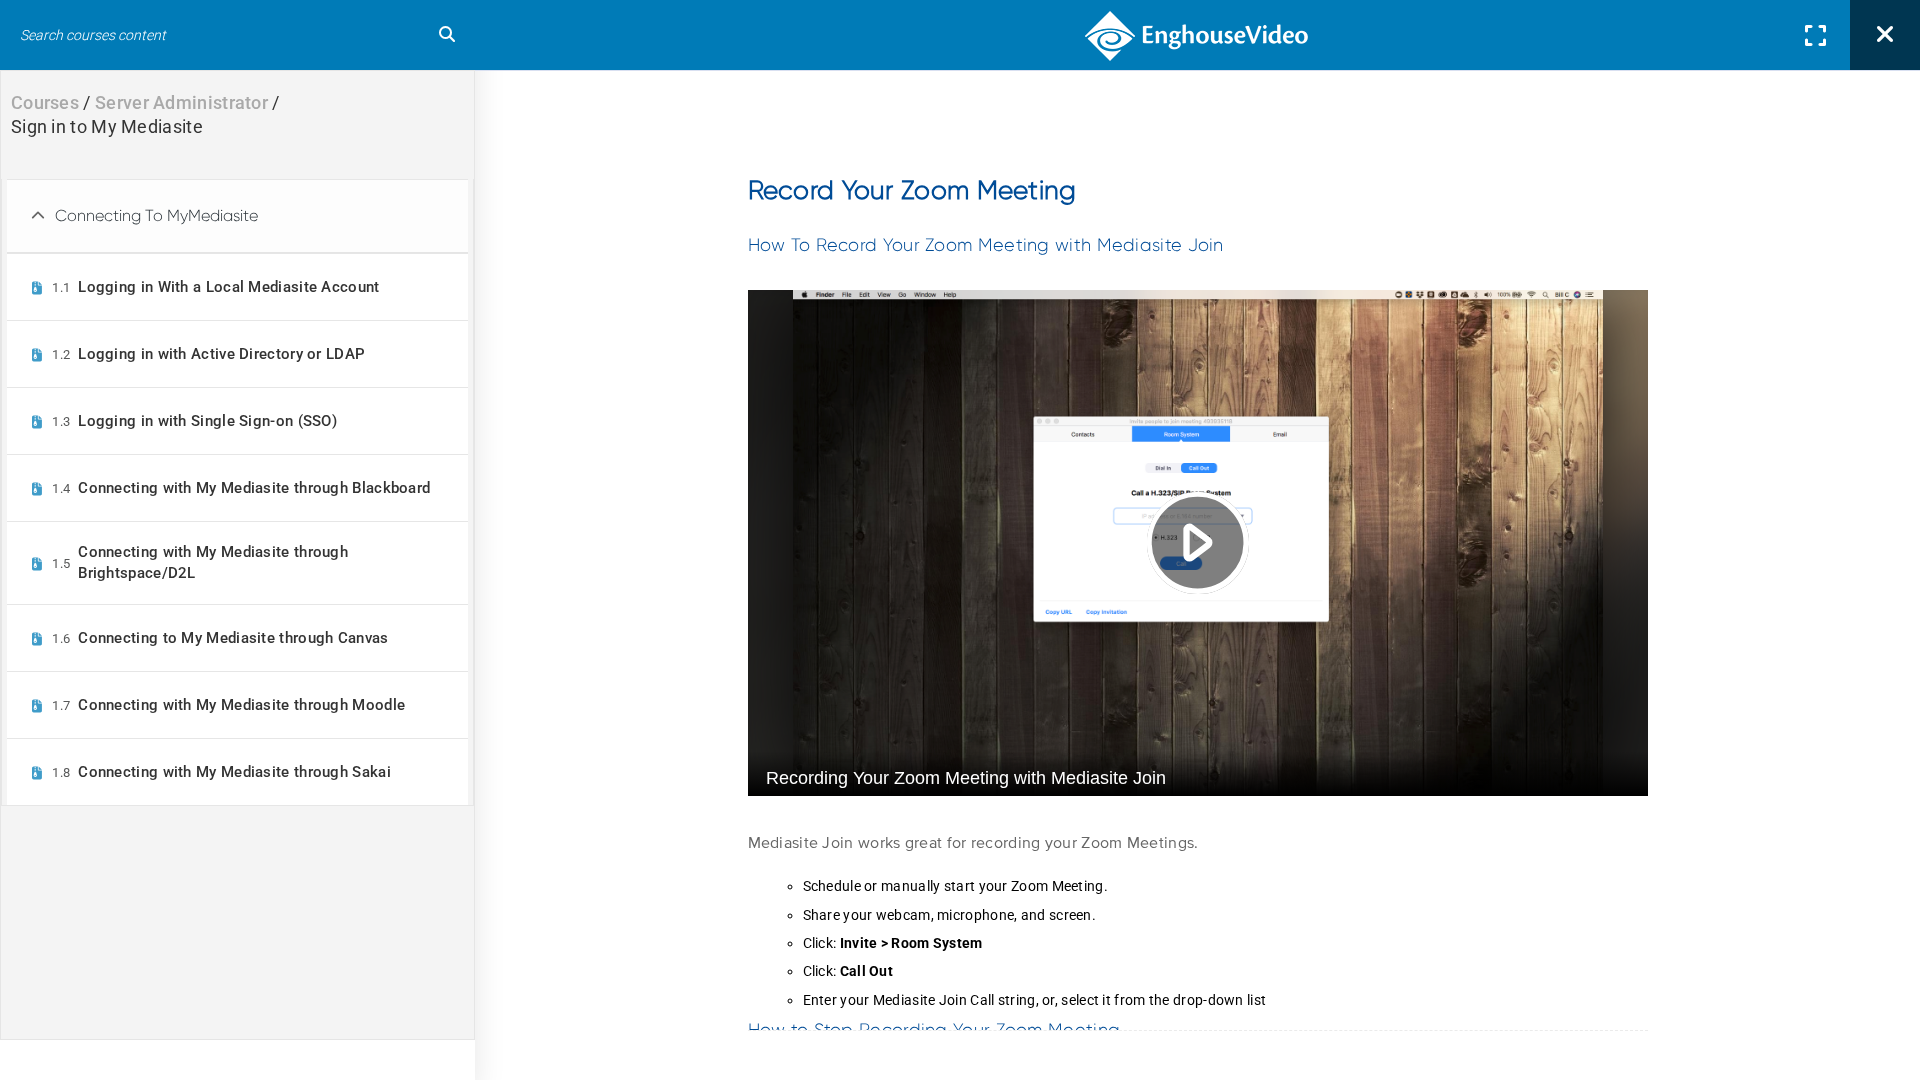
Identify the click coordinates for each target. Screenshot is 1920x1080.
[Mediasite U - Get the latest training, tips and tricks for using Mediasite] (1198, 35)
